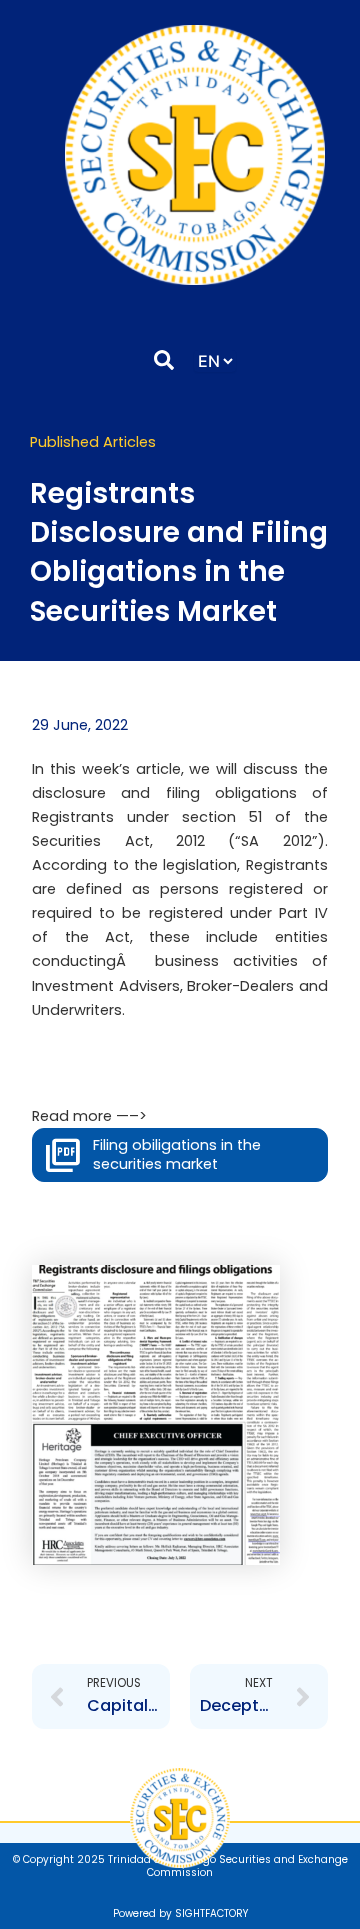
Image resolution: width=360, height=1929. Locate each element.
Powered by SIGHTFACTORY (180, 1913)
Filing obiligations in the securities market (177, 1154)
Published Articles (93, 442)
